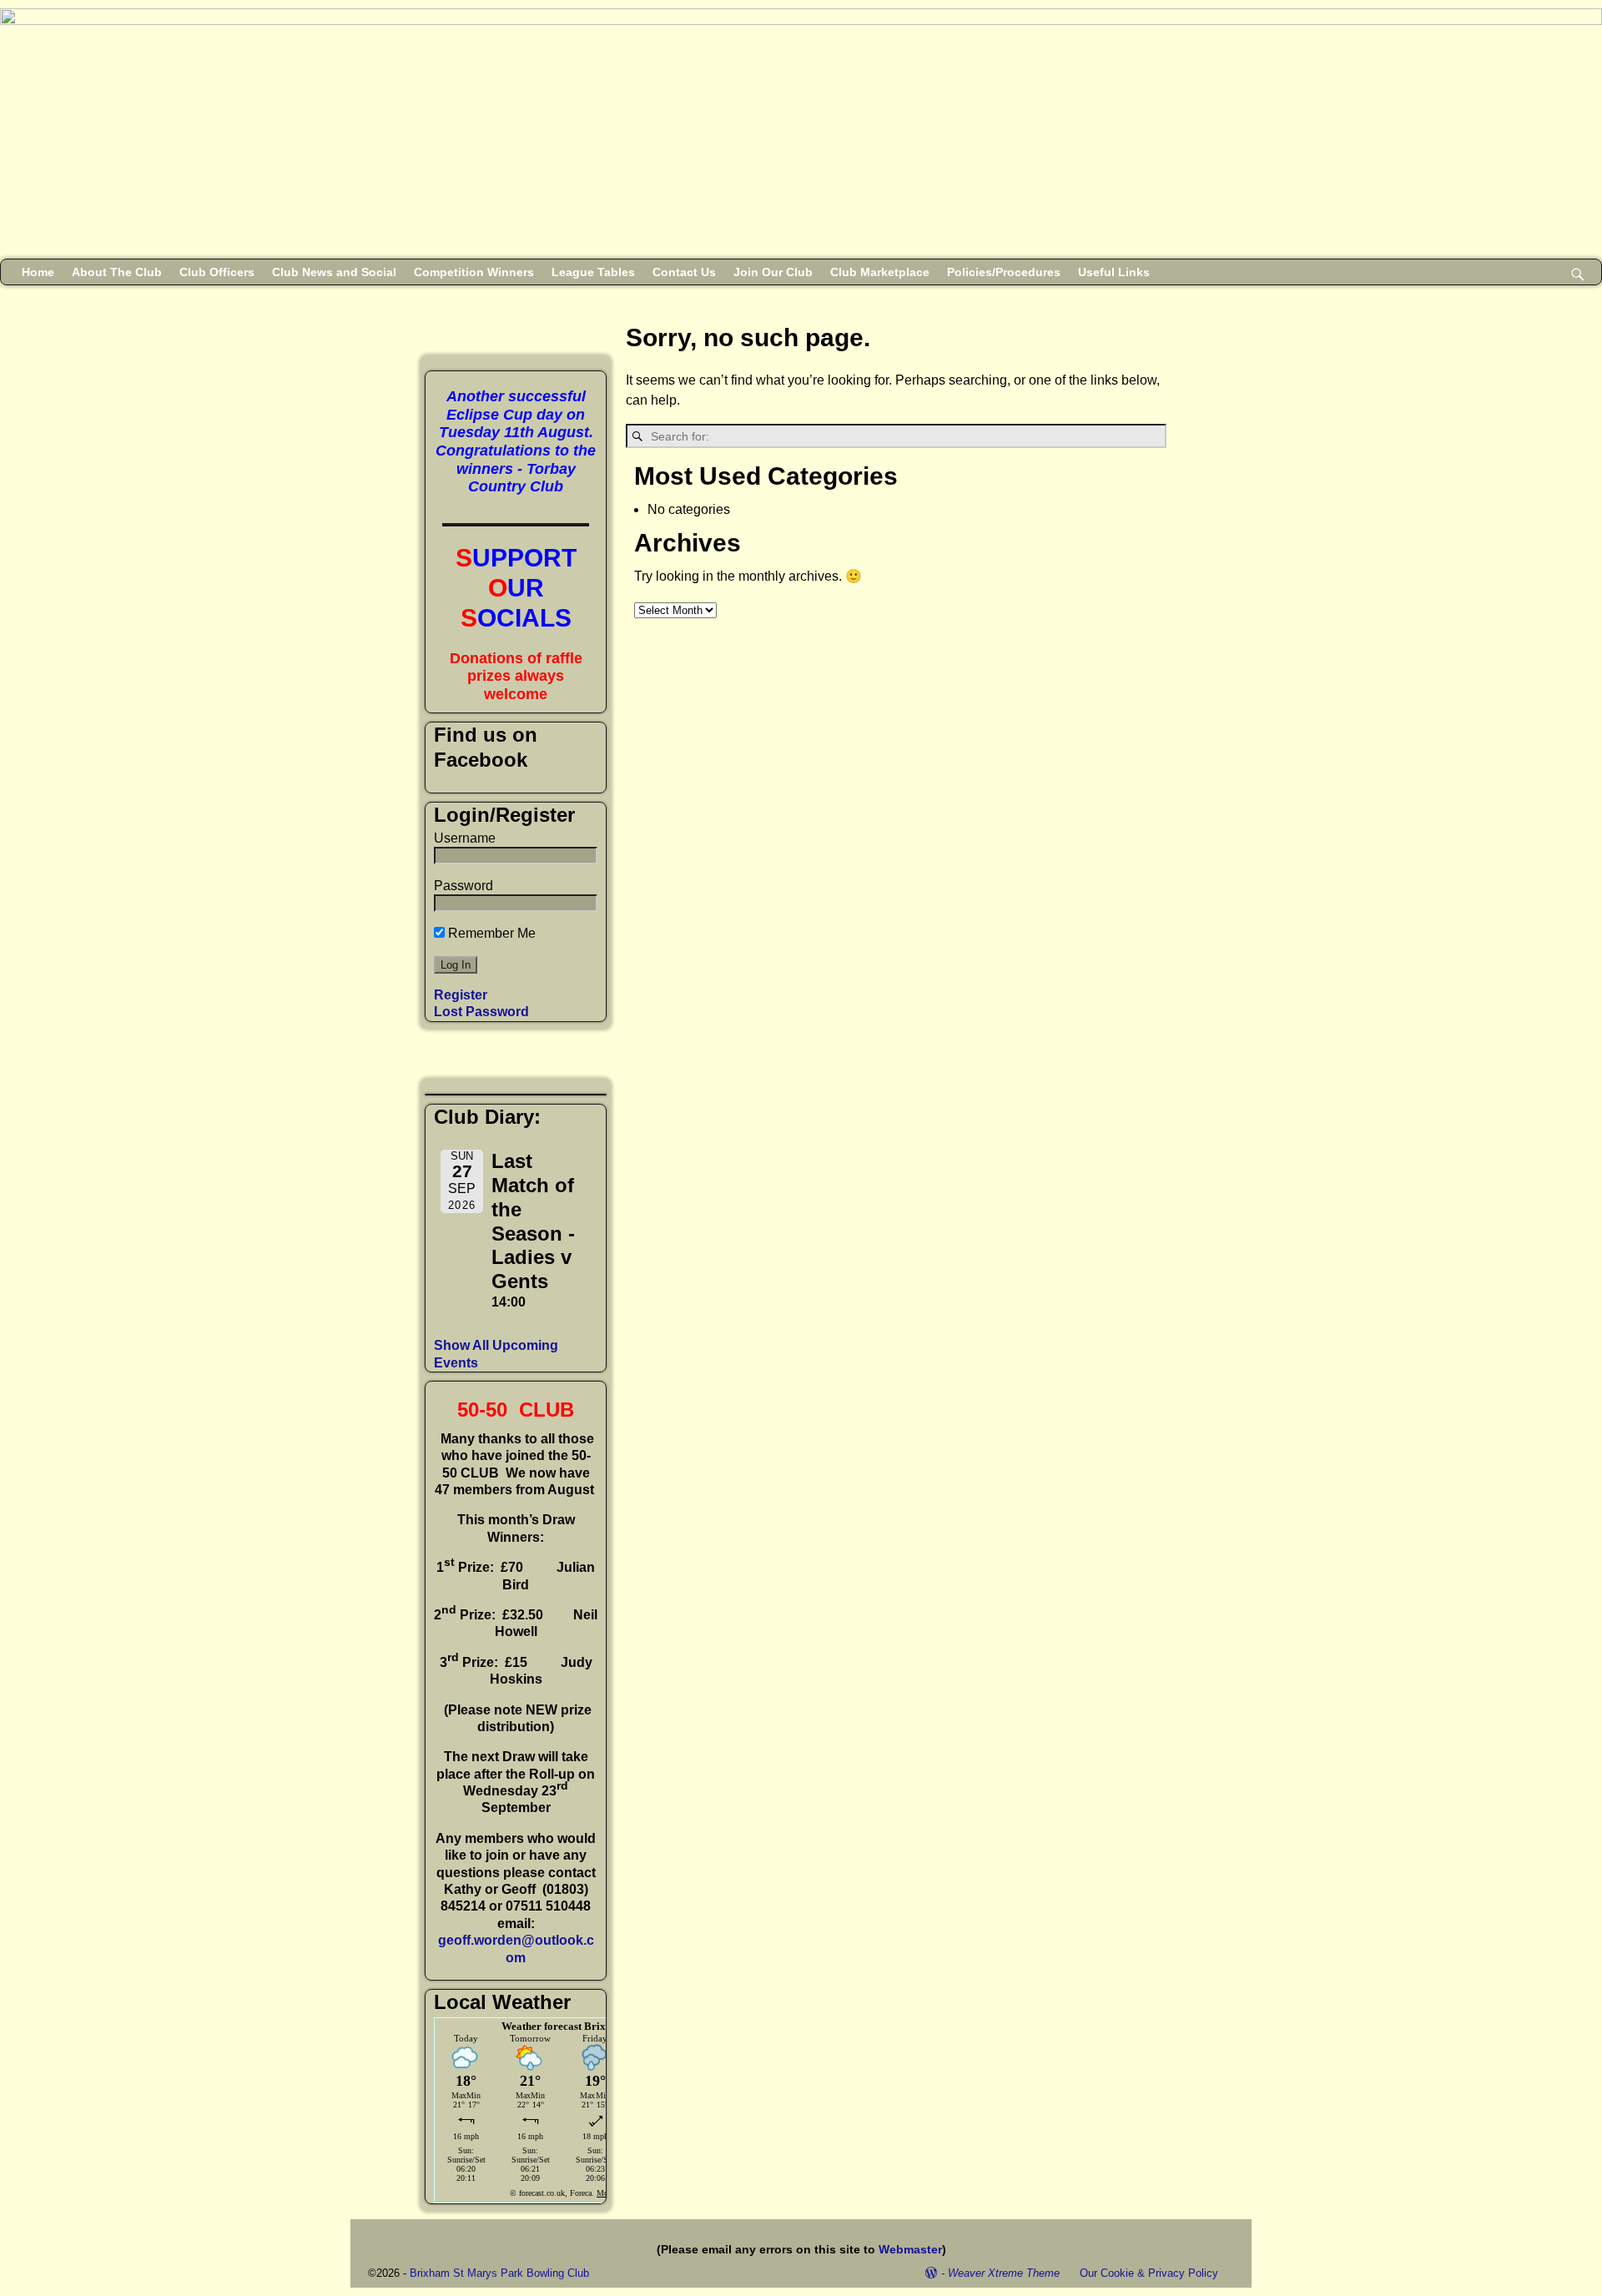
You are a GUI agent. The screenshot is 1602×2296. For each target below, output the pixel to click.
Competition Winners (474, 272)
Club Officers (217, 272)
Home (38, 272)
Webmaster (910, 2249)
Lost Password (481, 1012)
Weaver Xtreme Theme (1004, 2273)
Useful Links (1114, 272)
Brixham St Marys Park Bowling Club (499, 2273)
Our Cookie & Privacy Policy (1149, 2273)
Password (463, 886)
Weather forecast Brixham (564, 2026)
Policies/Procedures (1004, 272)
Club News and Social (334, 272)
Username (465, 838)
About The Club (117, 272)
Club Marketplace (880, 272)
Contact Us (684, 272)
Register (461, 995)
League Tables (593, 272)
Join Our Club (773, 272)
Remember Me (490, 933)
